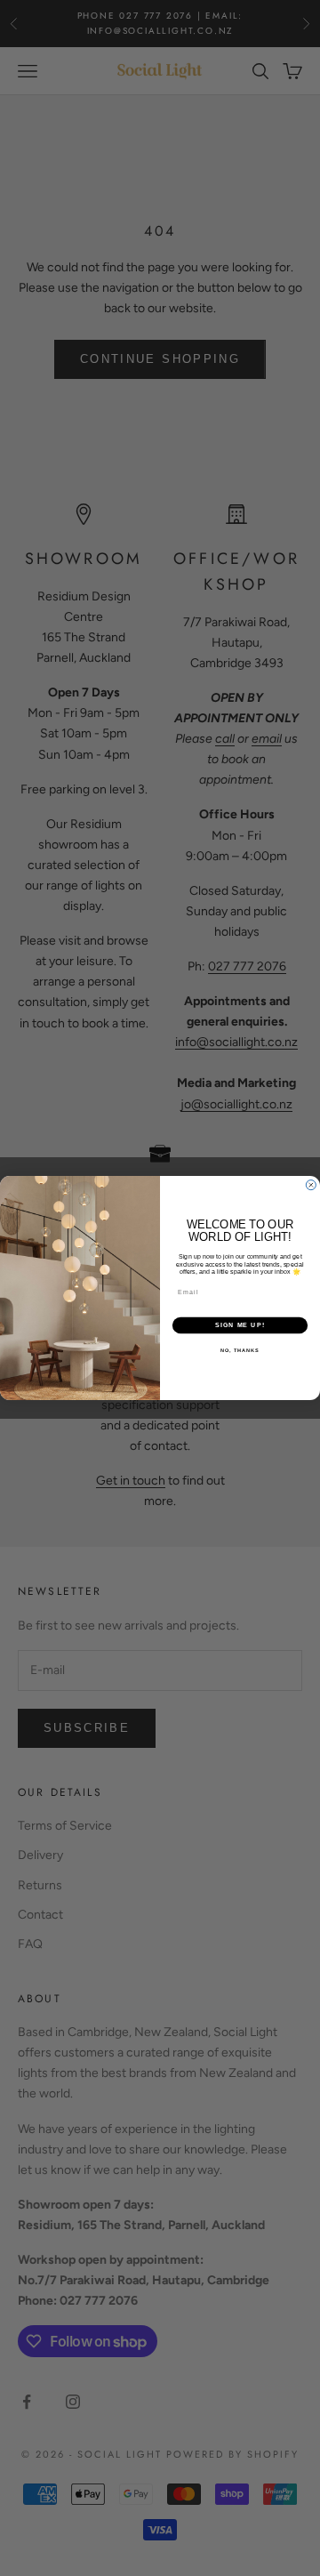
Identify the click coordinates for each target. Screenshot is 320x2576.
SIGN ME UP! (240, 1325)
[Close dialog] (311, 1185)
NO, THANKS (240, 1349)
